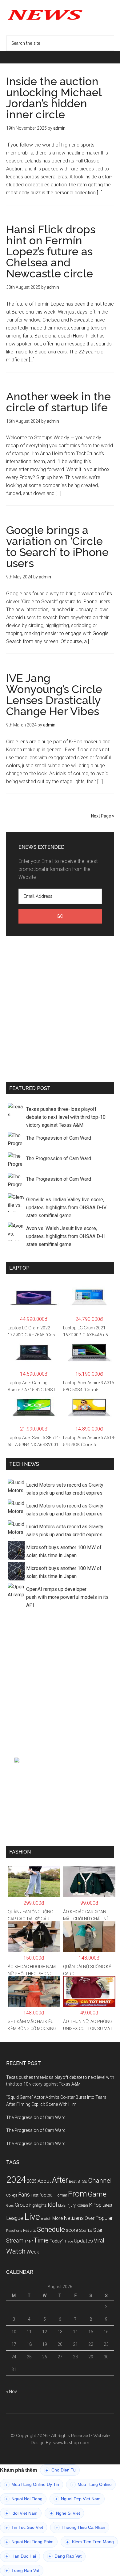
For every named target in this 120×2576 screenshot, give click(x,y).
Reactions (14, 2231)
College (12, 2195)
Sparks (86, 2230)
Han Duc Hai (21, 2556)
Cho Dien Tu (61, 2470)
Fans (24, 2195)
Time (41, 2240)
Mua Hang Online (92, 2485)
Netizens (74, 2218)
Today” (56, 2241)
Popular (104, 2218)
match (46, 2219)
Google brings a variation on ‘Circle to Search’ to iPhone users (57, 547)
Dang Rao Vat (65, 2556)
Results (30, 2230)
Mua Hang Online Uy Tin (32, 2485)
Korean (82, 2205)
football (47, 2195)
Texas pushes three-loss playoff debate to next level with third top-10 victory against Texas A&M (66, 1117)
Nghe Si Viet (65, 2513)
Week (33, 2252)
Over (90, 2218)
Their (28, 2241)
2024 (16, 2180)
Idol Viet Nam (22, 2513)
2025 (32, 2181)
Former (61, 2195)
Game (97, 2194)
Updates (83, 2241)
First (35, 2195)
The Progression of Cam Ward (59, 1138)
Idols (62, 2205)
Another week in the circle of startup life (58, 402)
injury (71, 2205)
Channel (100, 2181)
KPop (95, 2205)
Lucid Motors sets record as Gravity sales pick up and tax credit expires (65, 1489)
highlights (38, 2205)
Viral (99, 2241)
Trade (69, 2241)
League (15, 2218)
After (60, 2180)
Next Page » (103, 816)
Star (98, 2230)
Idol (52, 2205)
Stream (15, 2241)
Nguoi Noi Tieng (24, 2499)
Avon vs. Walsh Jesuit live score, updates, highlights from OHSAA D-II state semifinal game (66, 1236)
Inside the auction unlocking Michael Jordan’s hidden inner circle (54, 98)
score (72, 2230)
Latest (107, 2205)
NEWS (60, 14)
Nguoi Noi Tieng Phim (30, 2542)
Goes (10, 2206)
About (44, 2181)
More (58, 2218)
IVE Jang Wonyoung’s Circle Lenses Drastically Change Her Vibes (54, 695)
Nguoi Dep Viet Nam (78, 2499)
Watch (16, 2251)
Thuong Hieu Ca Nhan (80, 2527)
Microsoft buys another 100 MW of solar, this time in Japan (64, 1551)
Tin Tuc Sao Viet (24, 2527)
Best (73, 2181)
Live (32, 2217)
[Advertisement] (60, 1008)
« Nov (12, 2391)
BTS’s (82, 2181)
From (77, 2194)
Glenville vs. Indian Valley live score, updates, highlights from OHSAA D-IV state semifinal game (66, 1208)
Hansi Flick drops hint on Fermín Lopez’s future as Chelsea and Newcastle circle (51, 251)
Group (22, 2205)
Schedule (51, 2229)
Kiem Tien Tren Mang (90, 2542)
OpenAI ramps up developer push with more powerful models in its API (67, 1597)
